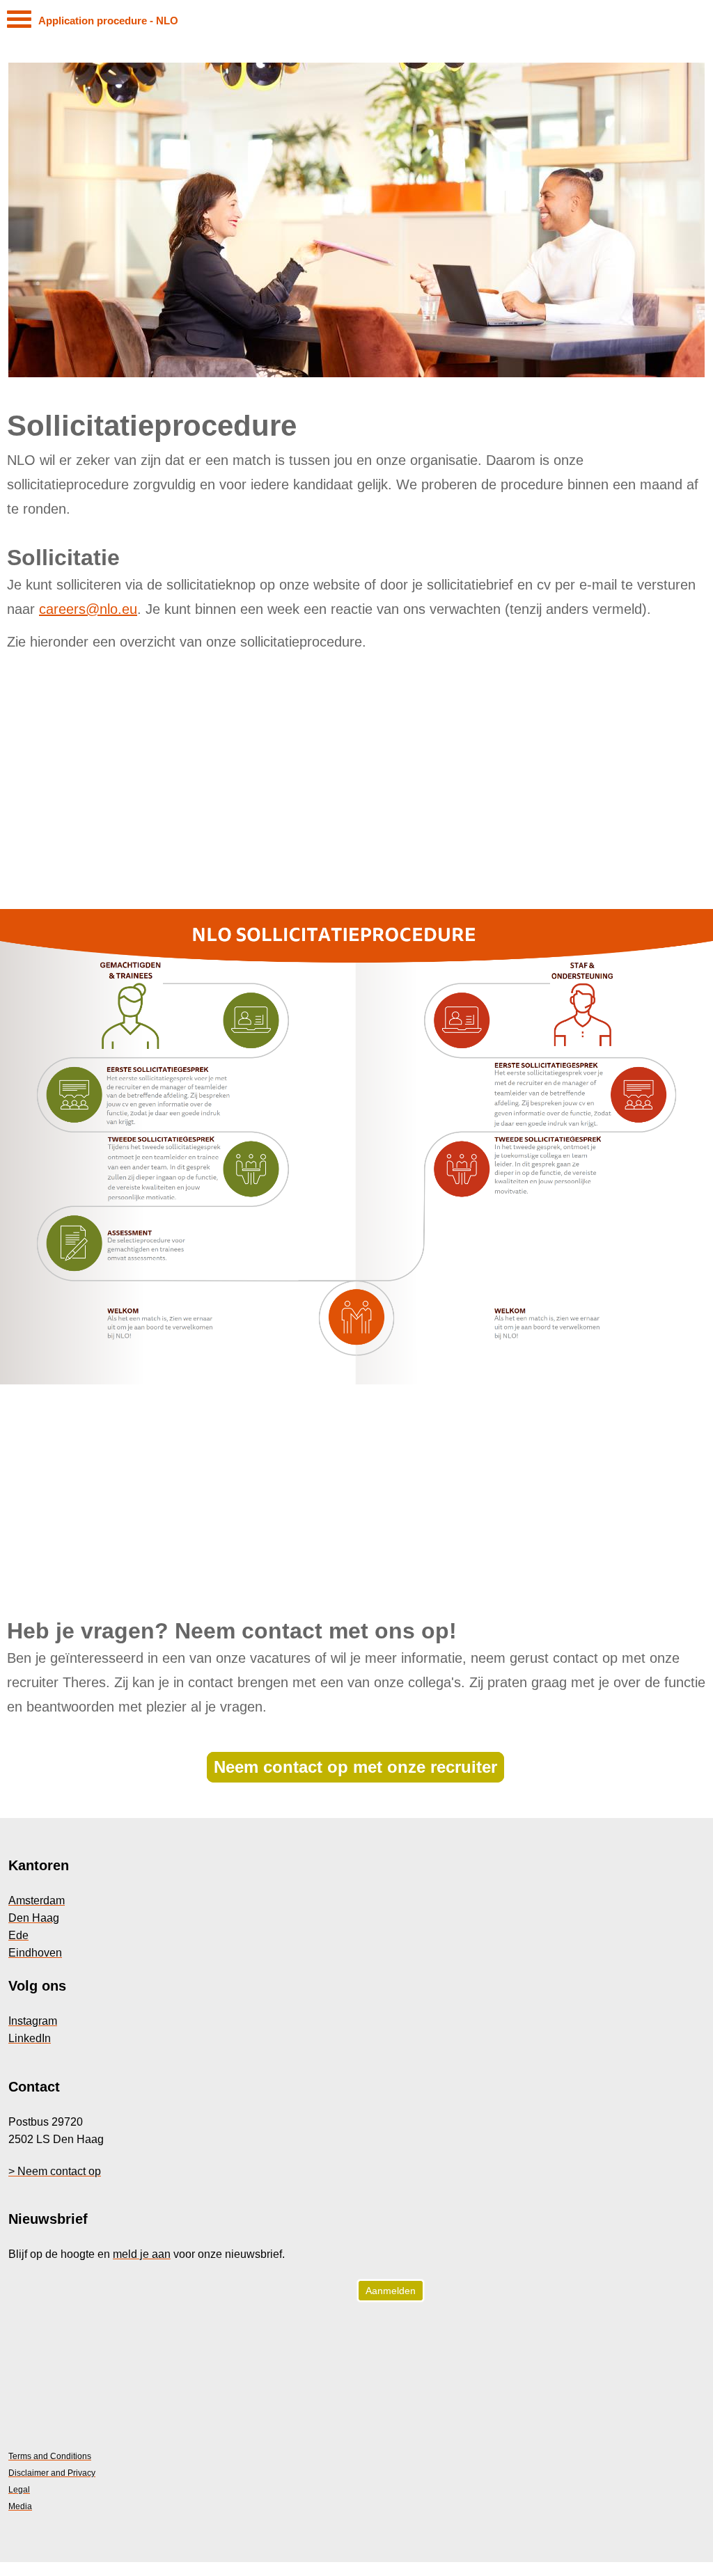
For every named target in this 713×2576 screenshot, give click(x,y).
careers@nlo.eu (88, 609)
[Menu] (19, 23)
